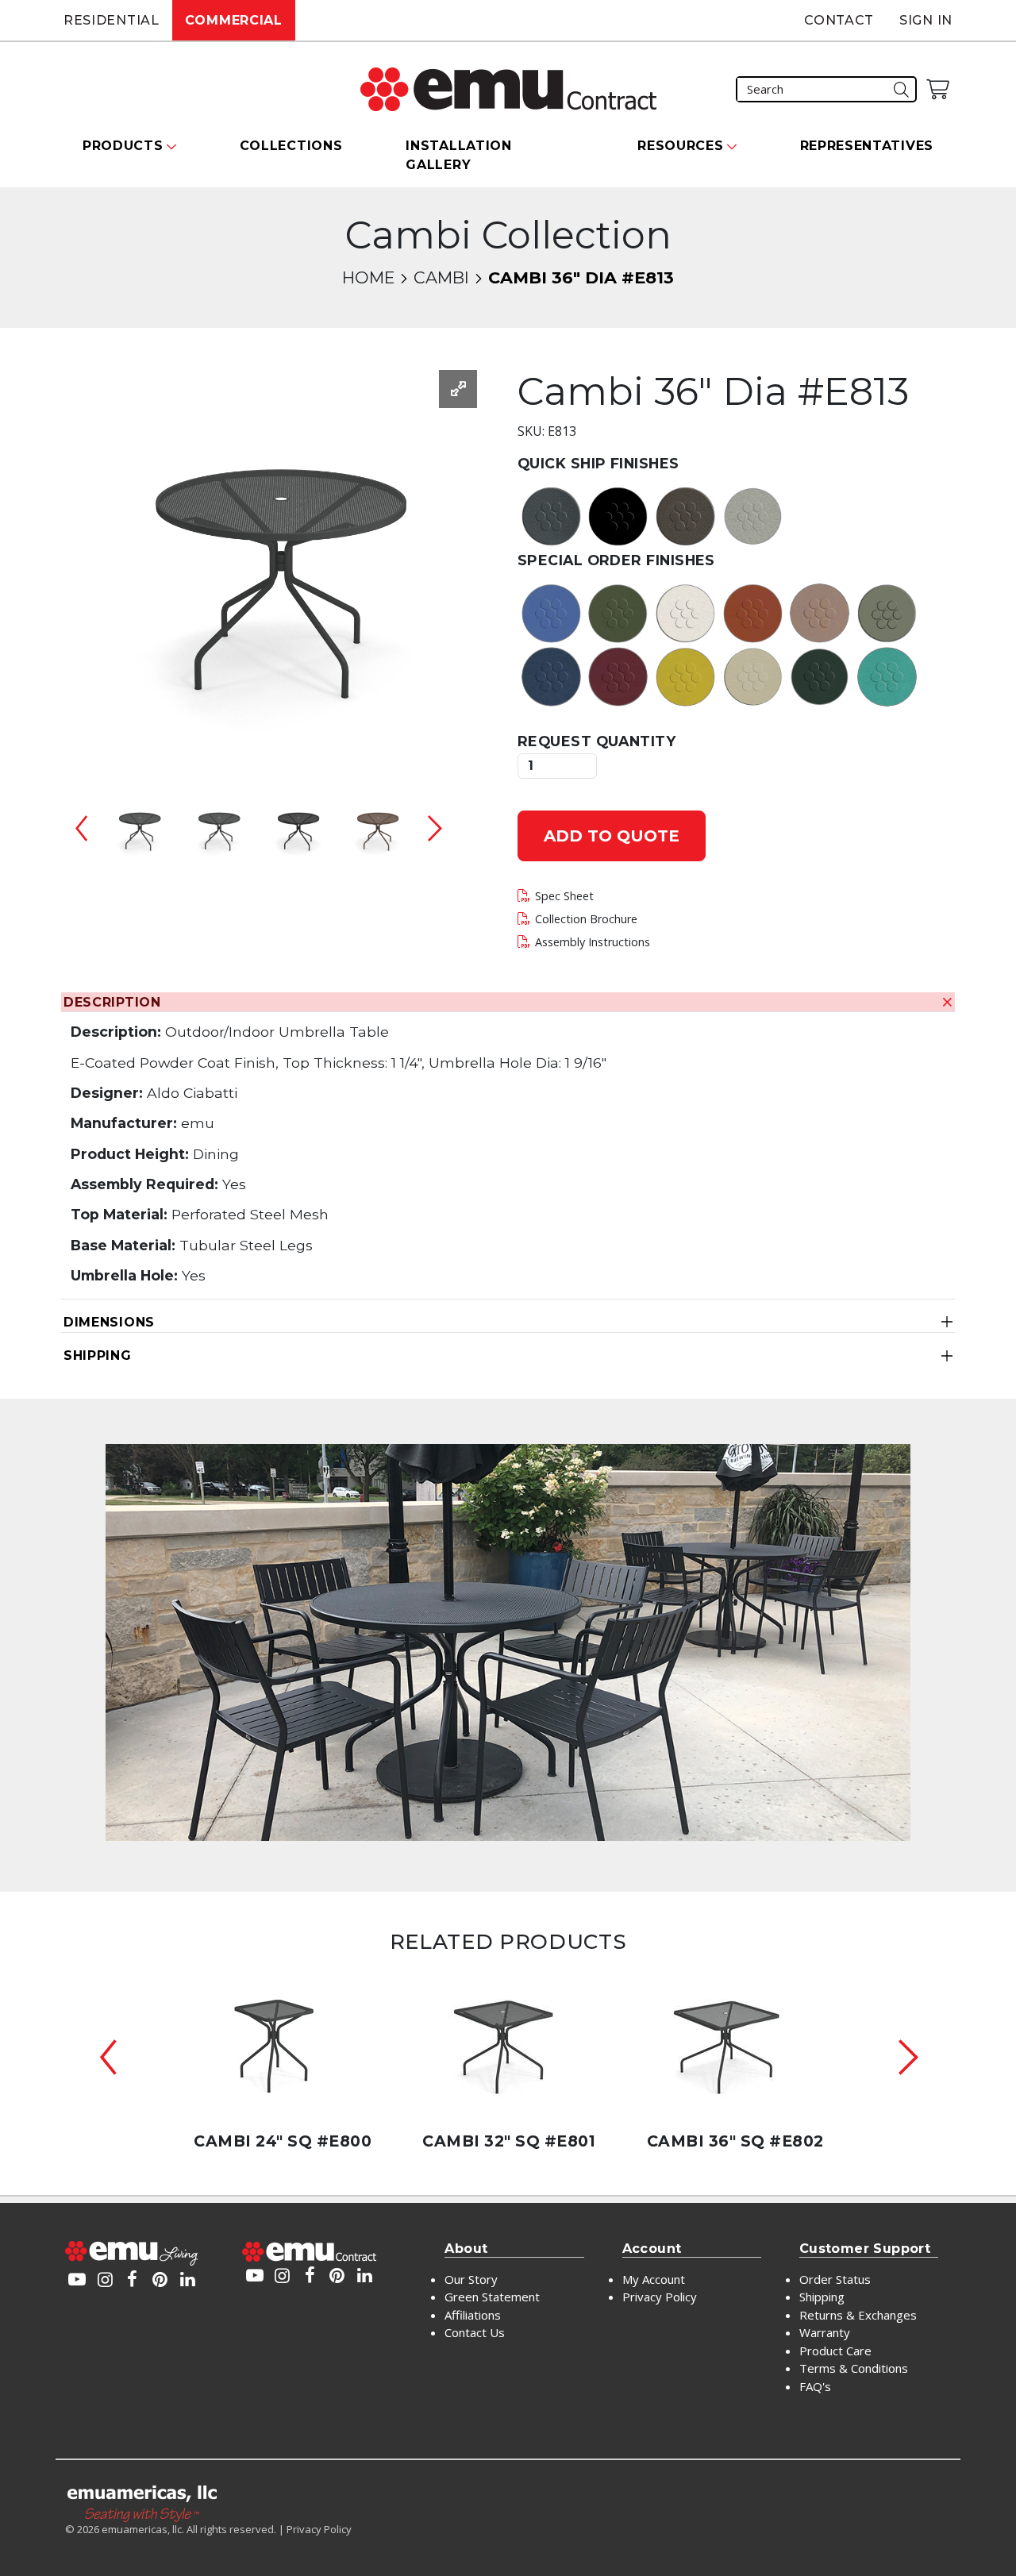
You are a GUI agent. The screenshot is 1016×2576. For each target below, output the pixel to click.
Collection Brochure (586, 919)
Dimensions (109, 1322)
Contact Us (475, 2332)
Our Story (471, 2279)
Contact (839, 20)
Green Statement (492, 2297)
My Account (654, 2279)
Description (112, 1002)
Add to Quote (612, 836)
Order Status (835, 2279)
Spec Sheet (564, 896)
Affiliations (473, 2315)
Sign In (926, 20)
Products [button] (123, 146)
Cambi (441, 277)
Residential (112, 20)
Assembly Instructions (593, 942)
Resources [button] (680, 146)
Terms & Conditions (854, 2368)
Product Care (835, 2351)
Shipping (98, 1355)
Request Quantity (597, 741)
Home (368, 277)
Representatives (867, 146)
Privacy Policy (660, 2297)
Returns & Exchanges (858, 2315)
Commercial (234, 20)
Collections (291, 146)
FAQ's (815, 2386)
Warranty (825, 2332)
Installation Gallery (458, 155)
